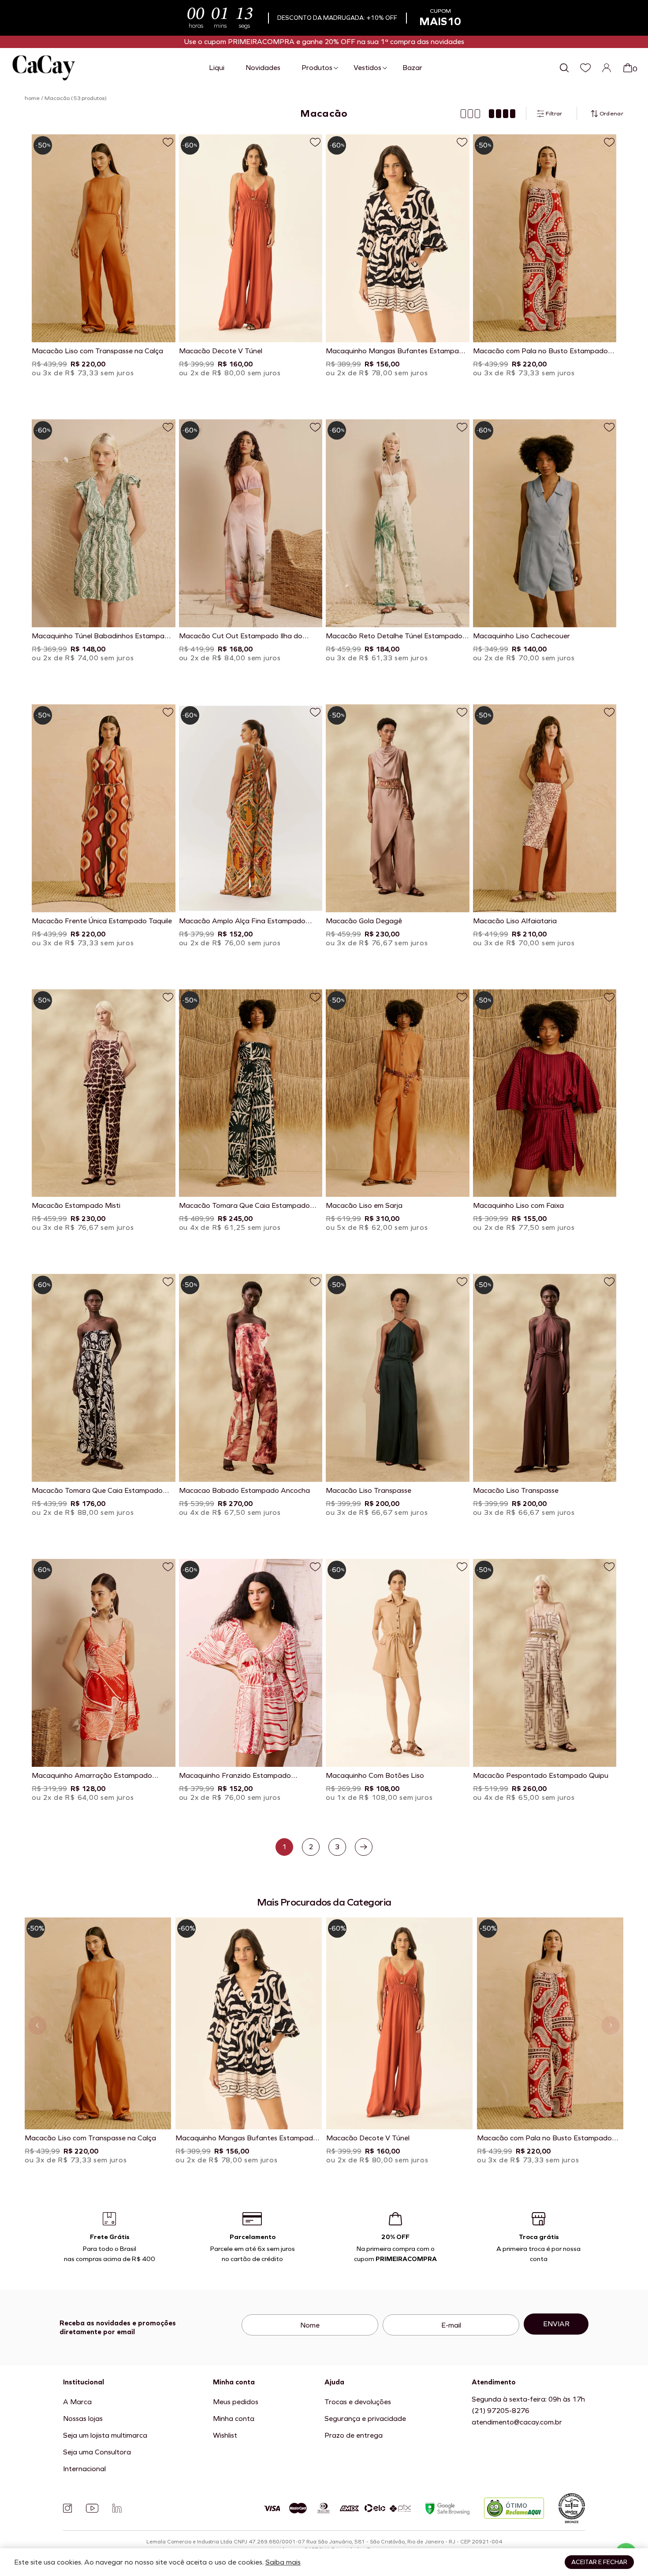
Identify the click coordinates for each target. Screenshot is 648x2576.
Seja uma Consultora (97, 2452)
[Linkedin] (117, 2508)
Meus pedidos (236, 2402)
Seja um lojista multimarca (105, 2435)
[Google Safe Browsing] (447, 2508)
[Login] (607, 68)
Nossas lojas (83, 2419)
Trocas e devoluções (358, 2402)
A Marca (77, 2402)
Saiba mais (283, 2562)
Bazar (412, 68)
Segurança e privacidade (365, 2419)
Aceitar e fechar (599, 2562)
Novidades (263, 68)
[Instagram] (67, 2508)
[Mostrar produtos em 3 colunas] (470, 114)
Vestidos (367, 68)
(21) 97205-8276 (501, 2411)
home (32, 98)
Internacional (84, 2469)
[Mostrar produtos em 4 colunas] (502, 114)
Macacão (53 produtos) (76, 98)
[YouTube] (92, 2508)
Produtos (317, 68)
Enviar (556, 2324)
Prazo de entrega (354, 2435)
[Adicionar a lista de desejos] (168, 142)
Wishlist (225, 2435)
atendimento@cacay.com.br (517, 2422)
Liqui (217, 68)
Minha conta (234, 2419)
